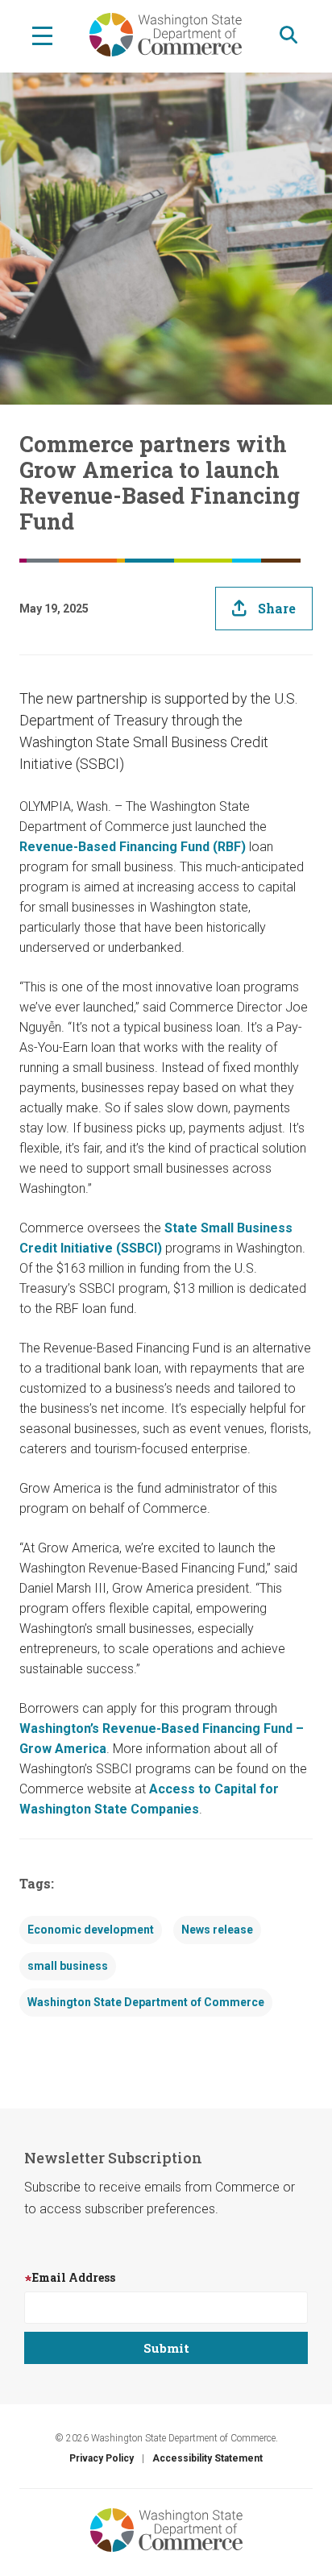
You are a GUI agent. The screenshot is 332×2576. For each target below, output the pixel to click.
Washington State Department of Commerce (146, 2002)
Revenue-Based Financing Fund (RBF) (134, 847)
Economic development (91, 1930)
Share (277, 608)
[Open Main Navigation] (42, 35)
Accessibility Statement (207, 2458)
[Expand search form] (288, 35)
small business (68, 1966)
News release (217, 1930)
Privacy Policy (102, 2458)
